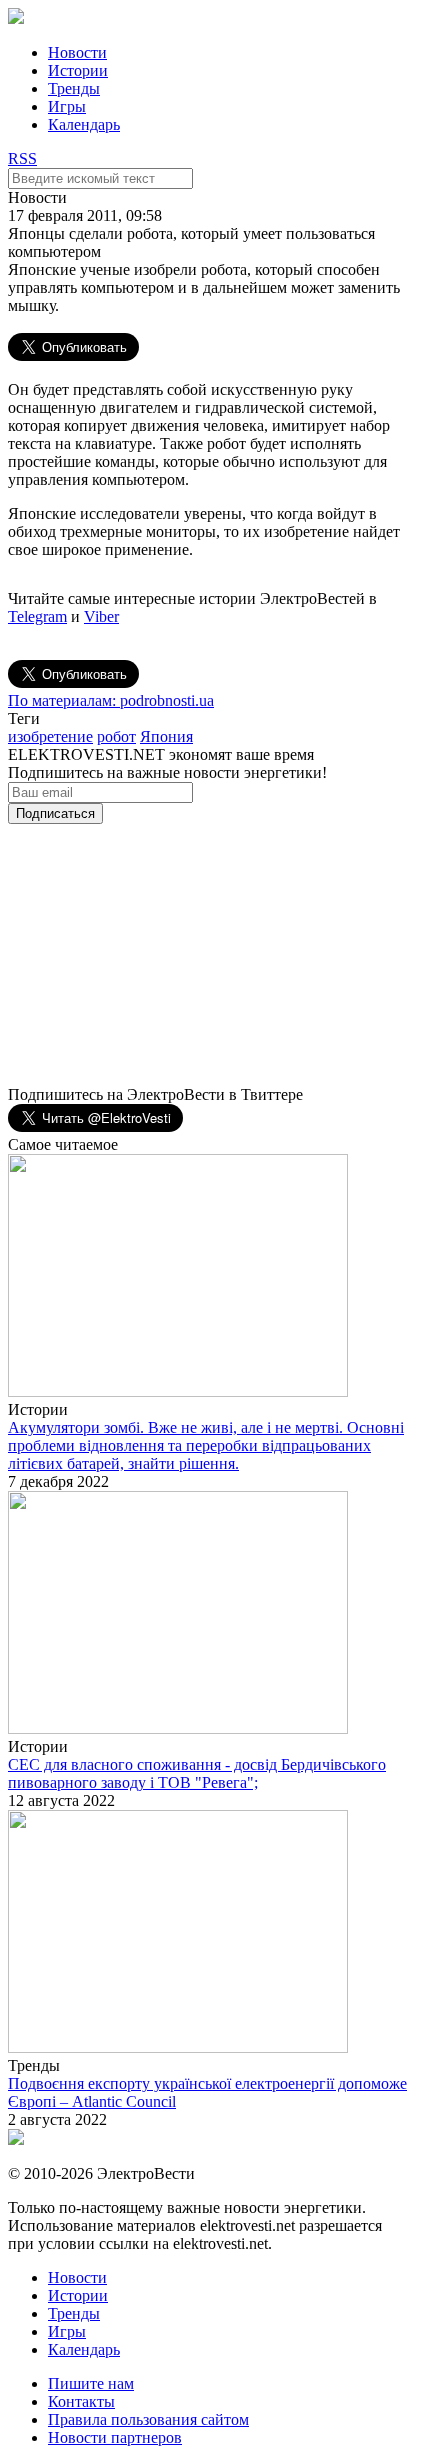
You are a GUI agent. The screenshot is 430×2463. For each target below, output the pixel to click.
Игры (67, 106)
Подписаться (55, 813)
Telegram (37, 616)
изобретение (50, 736)
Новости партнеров (115, 2437)
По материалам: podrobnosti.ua (111, 700)
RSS (22, 158)
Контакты (81, 2401)
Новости (77, 52)
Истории (78, 70)
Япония (166, 736)
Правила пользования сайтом (148, 2419)
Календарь (84, 124)
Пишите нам (91, 2383)
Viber (101, 616)
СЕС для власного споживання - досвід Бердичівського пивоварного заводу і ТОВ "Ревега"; (197, 1773)
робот (116, 736)
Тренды (74, 88)
